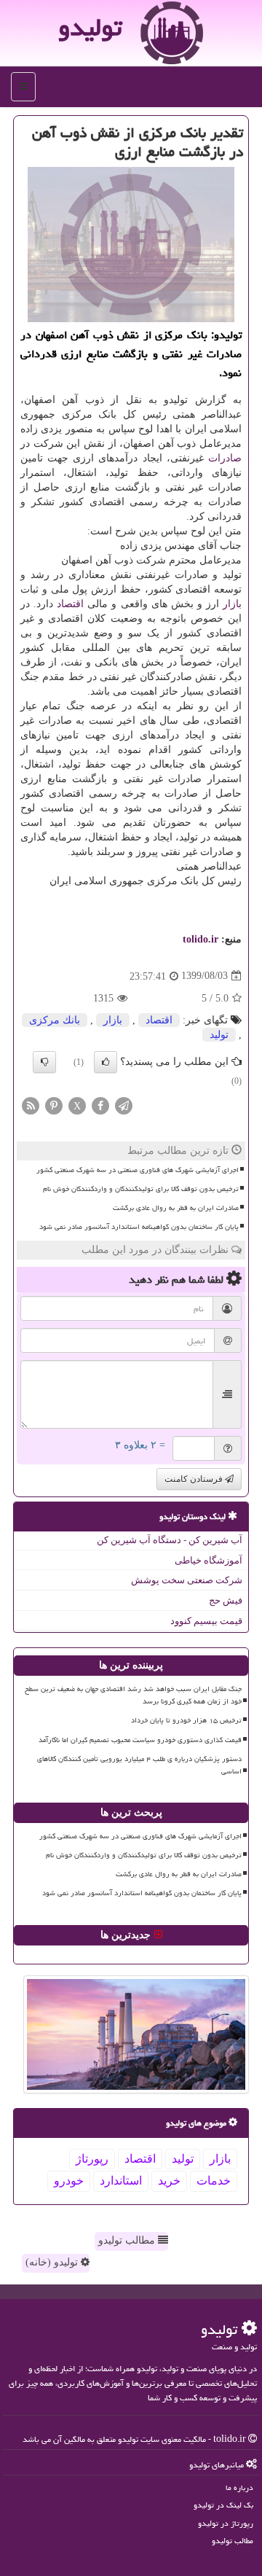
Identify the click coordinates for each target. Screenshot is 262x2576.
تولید (219, 1035)
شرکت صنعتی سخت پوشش (187, 1580)
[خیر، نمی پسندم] (44, 1062)
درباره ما (239, 2487)
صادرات (225, 458)
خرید (169, 2181)
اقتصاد (70, 604)
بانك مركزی (55, 1020)
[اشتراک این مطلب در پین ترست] (54, 1105)
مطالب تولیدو (128, 2240)
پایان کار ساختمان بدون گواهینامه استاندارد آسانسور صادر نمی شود (139, 1227)
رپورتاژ (92, 2159)
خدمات (214, 2181)
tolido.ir (201, 939)
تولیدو (90, 27)
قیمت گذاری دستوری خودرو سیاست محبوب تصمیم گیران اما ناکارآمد (140, 1740)
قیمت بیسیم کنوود (206, 1621)
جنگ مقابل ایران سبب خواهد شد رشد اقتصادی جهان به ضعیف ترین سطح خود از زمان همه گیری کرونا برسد (133, 1695)
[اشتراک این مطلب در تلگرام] (124, 1105)
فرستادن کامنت (195, 1479)
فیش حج (226, 1600)
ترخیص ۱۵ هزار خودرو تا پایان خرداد (186, 1720)
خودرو (69, 2181)
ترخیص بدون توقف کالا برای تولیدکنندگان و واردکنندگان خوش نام (141, 1189)
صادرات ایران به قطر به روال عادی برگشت (176, 1208)
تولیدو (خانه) (53, 2262)
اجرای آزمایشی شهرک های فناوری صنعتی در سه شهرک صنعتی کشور (138, 1170)
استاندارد (121, 2181)
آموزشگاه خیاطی (209, 1560)
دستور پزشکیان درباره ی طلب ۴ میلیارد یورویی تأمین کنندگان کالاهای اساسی (139, 1765)
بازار (232, 604)
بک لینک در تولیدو (223, 2505)
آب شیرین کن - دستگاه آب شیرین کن (170, 1540)
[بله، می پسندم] (106, 1062)
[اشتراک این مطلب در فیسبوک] (100, 1105)
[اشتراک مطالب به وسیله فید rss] (31, 1105)
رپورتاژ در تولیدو (226, 2523)
